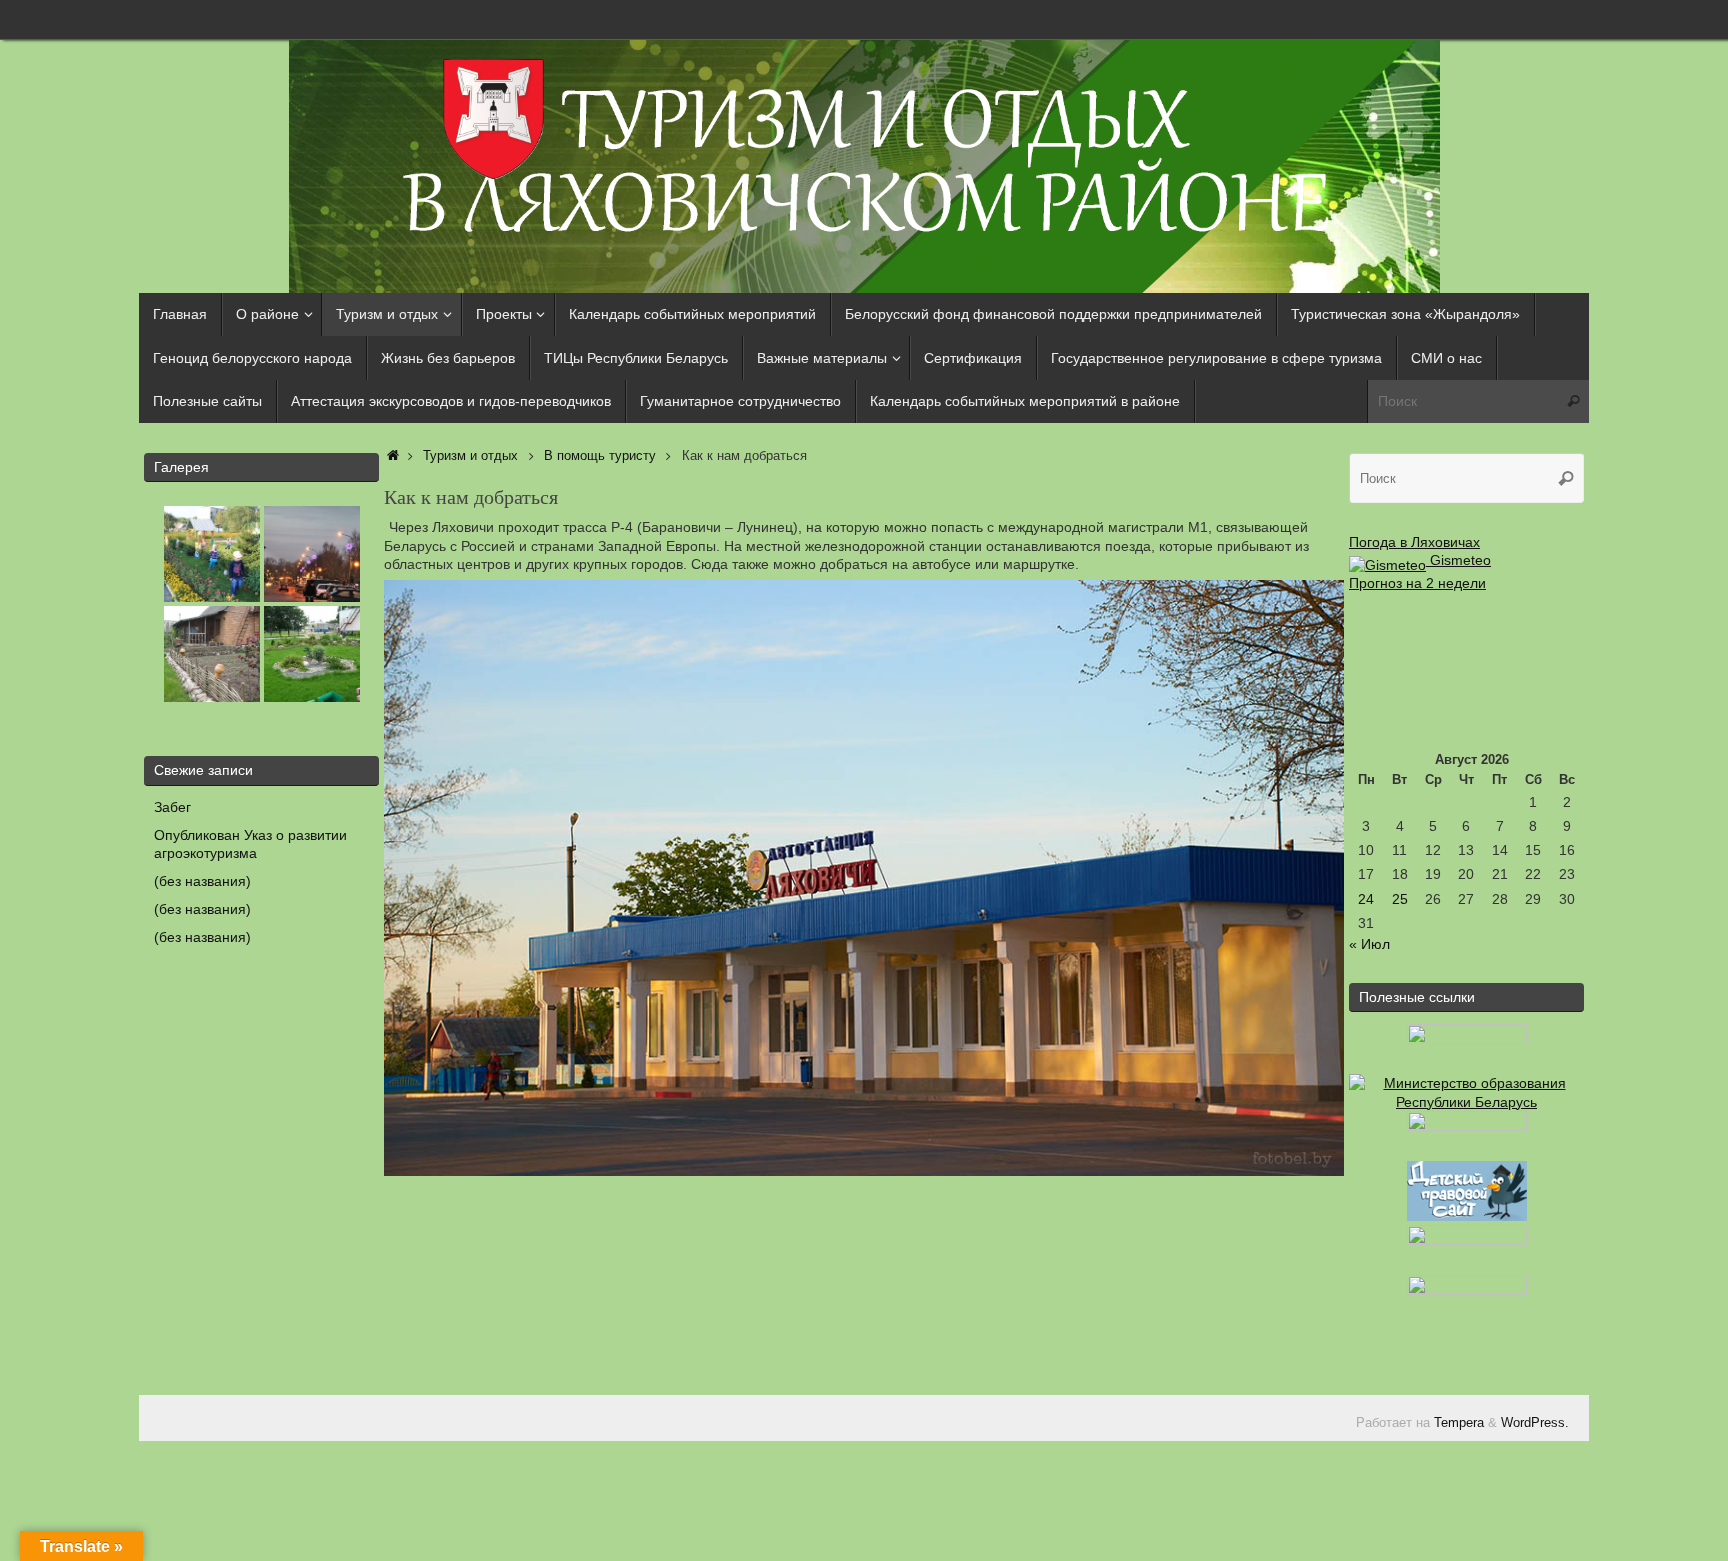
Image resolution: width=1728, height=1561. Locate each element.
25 (1400, 899)
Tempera (1459, 1423)
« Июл (1369, 944)
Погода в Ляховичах (1414, 542)
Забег (172, 807)
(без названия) (202, 881)
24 (1366, 899)
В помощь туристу (600, 456)
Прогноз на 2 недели (1417, 583)
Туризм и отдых (470, 456)
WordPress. (1535, 1423)
